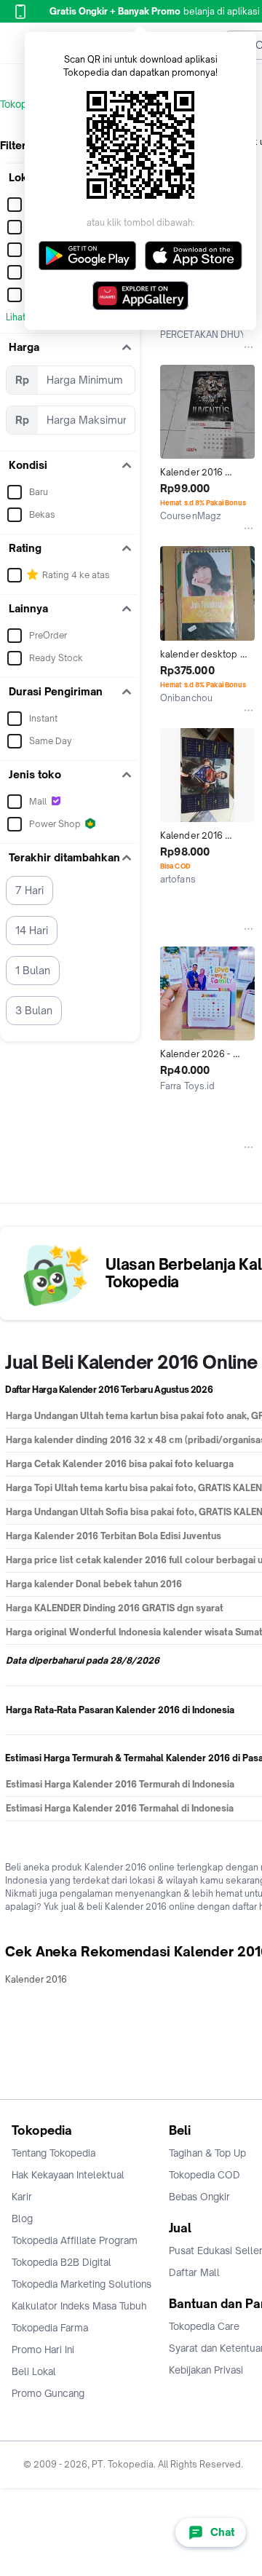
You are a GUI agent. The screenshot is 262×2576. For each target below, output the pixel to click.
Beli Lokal (34, 2371)
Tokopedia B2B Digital (61, 2262)
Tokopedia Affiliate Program (75, 2240)
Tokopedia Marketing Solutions (82, 2284)
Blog (22, 2219)
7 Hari (29, 890)
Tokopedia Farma (50, 2328)
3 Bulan (34, 1010)
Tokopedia (23, 104)
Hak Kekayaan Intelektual (68, 2175)
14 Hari (32, 930)
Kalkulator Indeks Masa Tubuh (79, 2306)
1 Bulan (33, 970)
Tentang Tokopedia (53, 2153)
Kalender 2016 (36, 1979)
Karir (22, 2197)
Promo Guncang (48, 2393)
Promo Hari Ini (43, 2350)
